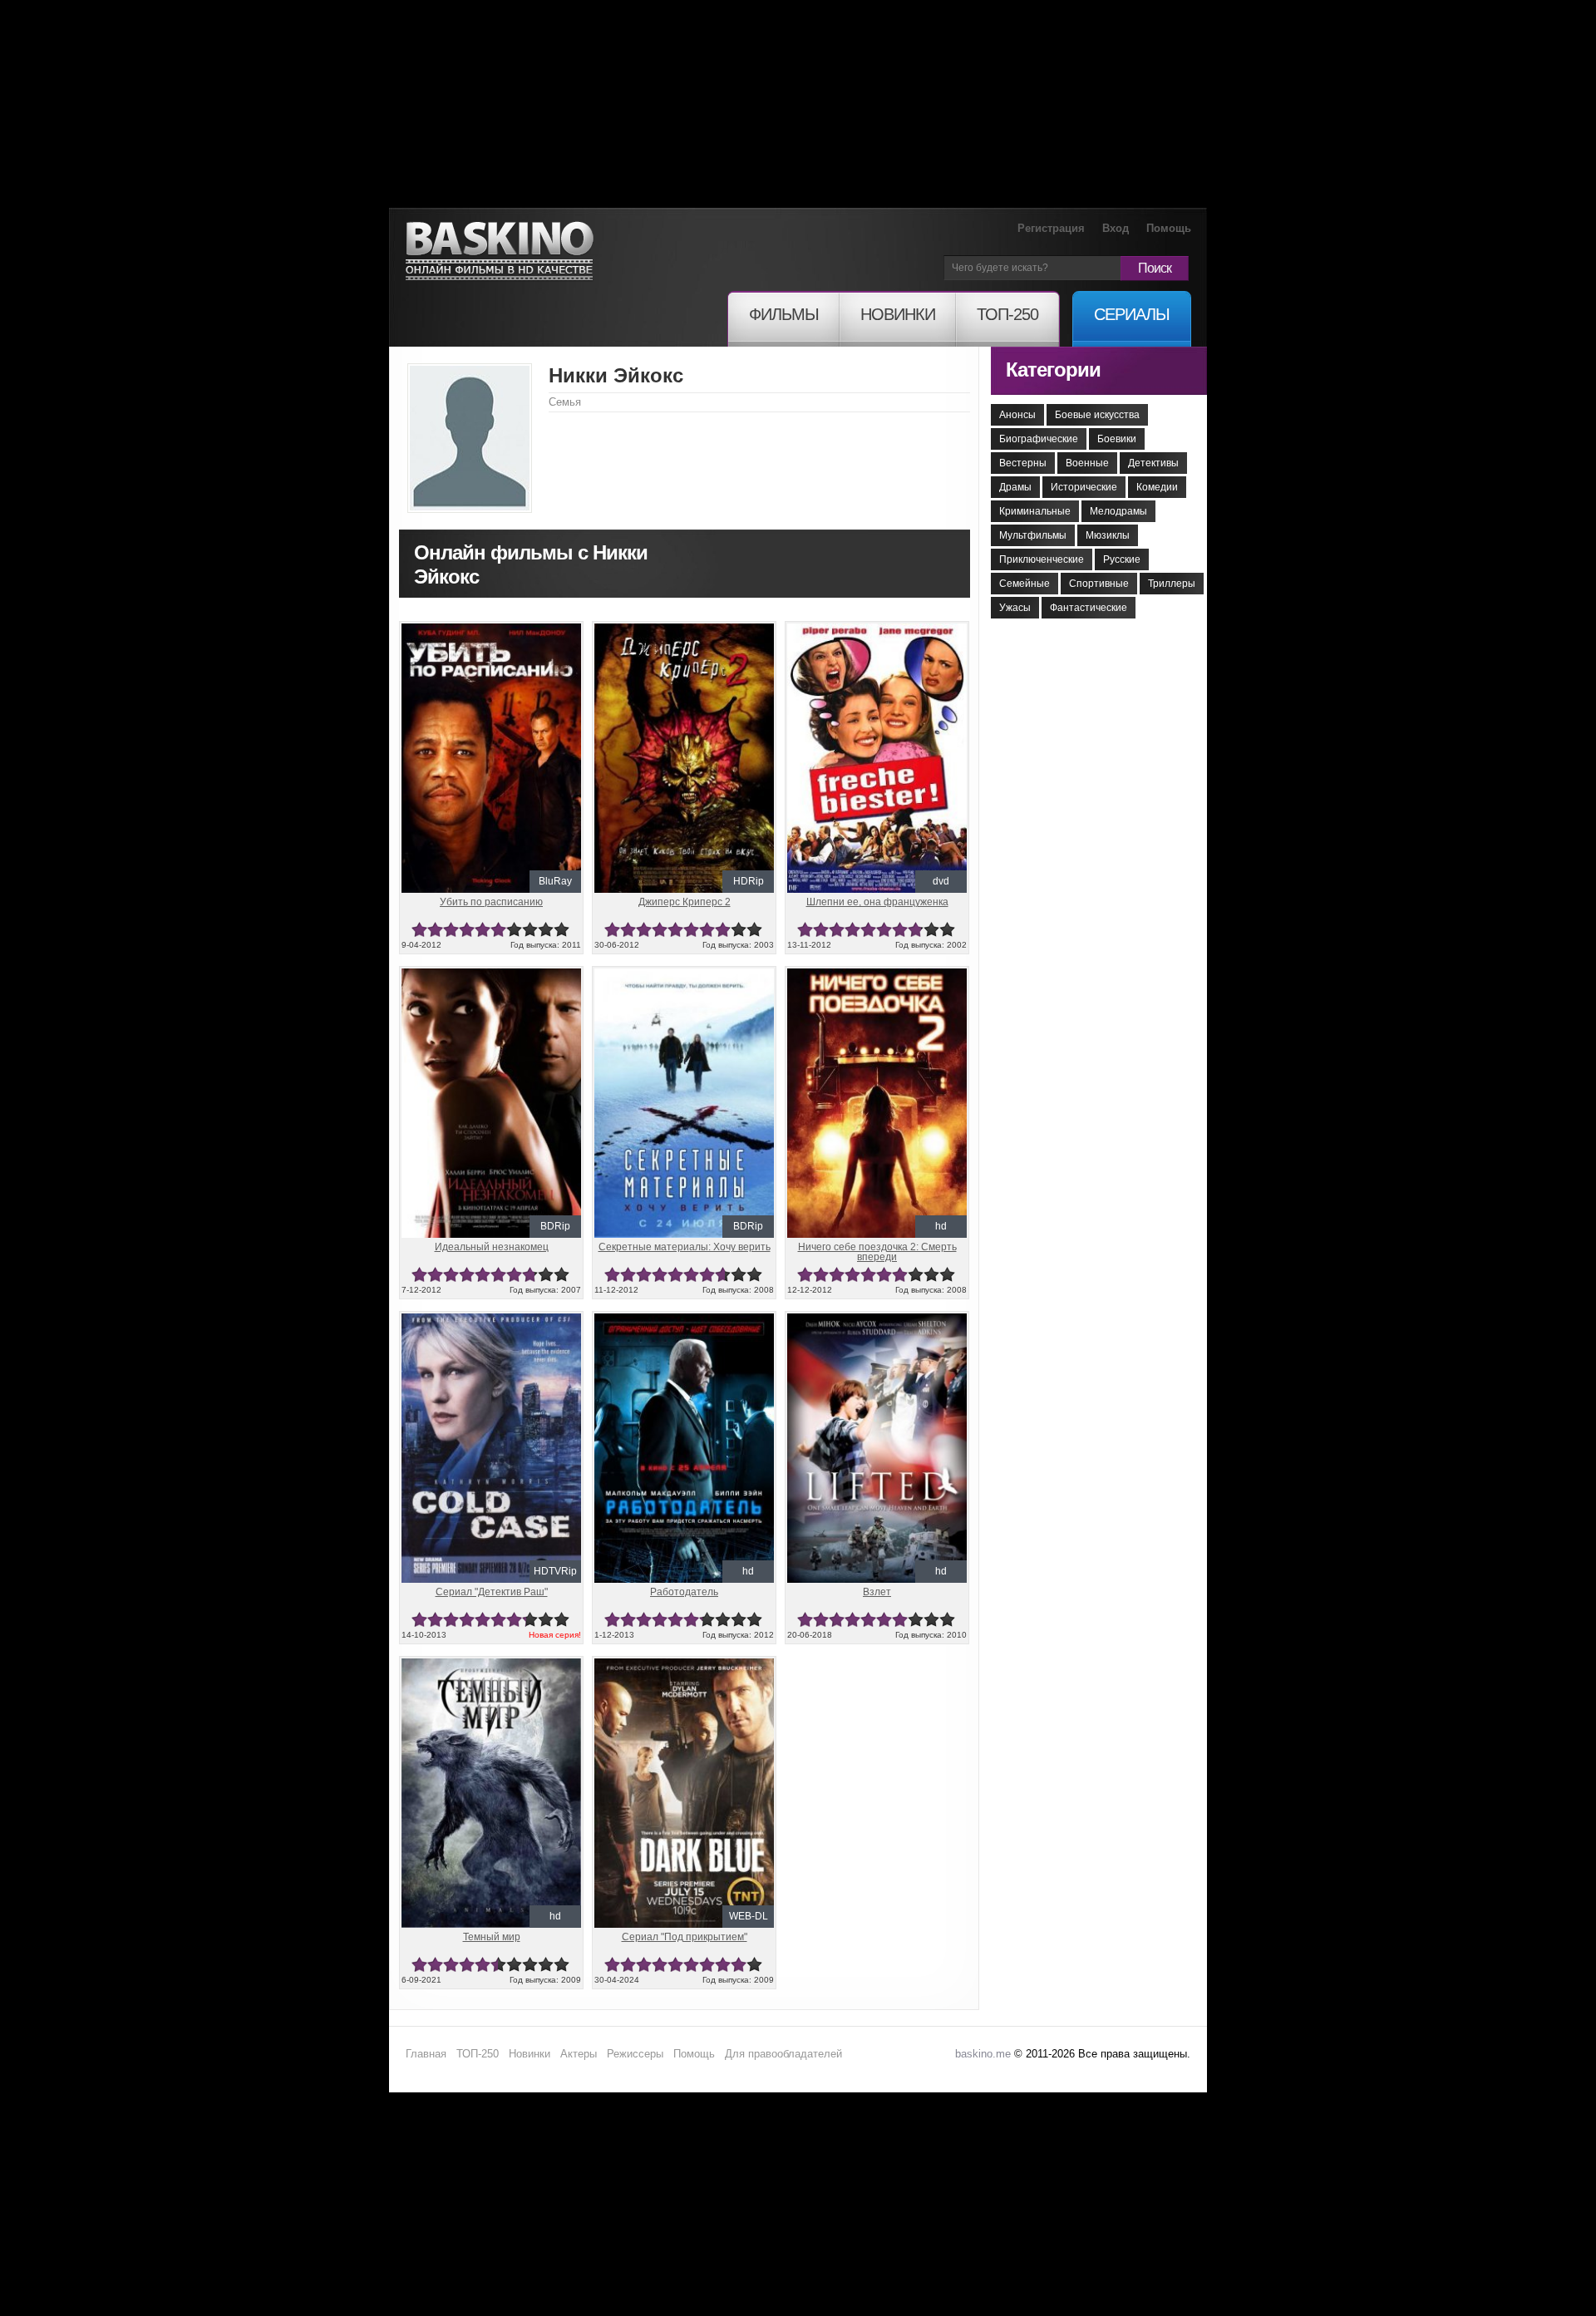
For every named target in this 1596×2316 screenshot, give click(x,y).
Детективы (1153, 463)
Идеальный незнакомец (492, 1247)
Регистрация (1051, 228)
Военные (1087, 463)
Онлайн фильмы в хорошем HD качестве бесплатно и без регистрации (500, 251)
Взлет (877, 1592)
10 (562, 930)
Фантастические (1089, 608)
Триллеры (1172, 584)
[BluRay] (491, 630)
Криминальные (1035, 511)
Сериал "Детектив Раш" (492, 1592)
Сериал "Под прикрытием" (685, 1937)
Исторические (1084, 487)
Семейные (1025, 584)
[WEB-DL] (684, 1665)
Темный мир (492, 1937)
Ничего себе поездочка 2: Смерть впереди (877, 1252)
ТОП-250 (478, 2054)
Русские (1122, 559)
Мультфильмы (1033, 535)
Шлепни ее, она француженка (877, 902)
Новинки (530, 2054)
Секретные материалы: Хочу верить (685, 1247)
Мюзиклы (1108, 535)
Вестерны (1023, 463)
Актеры (579, 2054)
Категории (1053, 370)
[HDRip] (684, 630)
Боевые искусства (1097, 415)
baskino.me (983, 2054)
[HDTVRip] (491, 1320)
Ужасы (1015, 608)
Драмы (1015, 487)
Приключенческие (1042, 559)
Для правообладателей (783, 2054)
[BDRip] (491, 975)
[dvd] (877, 630)
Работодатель (684, 1592)
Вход (1116, 228)
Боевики (1117, 439)
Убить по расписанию (491, 902)
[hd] (877, 975)
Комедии (1157, 487)
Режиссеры (635, 2054)
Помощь (1169, 228)
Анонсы (1017, 415)
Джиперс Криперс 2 (685, 902)
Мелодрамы (1118, 511)
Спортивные (1099, 584)
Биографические (1039, 439)
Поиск (1155, 268)
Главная (426, 2054)
